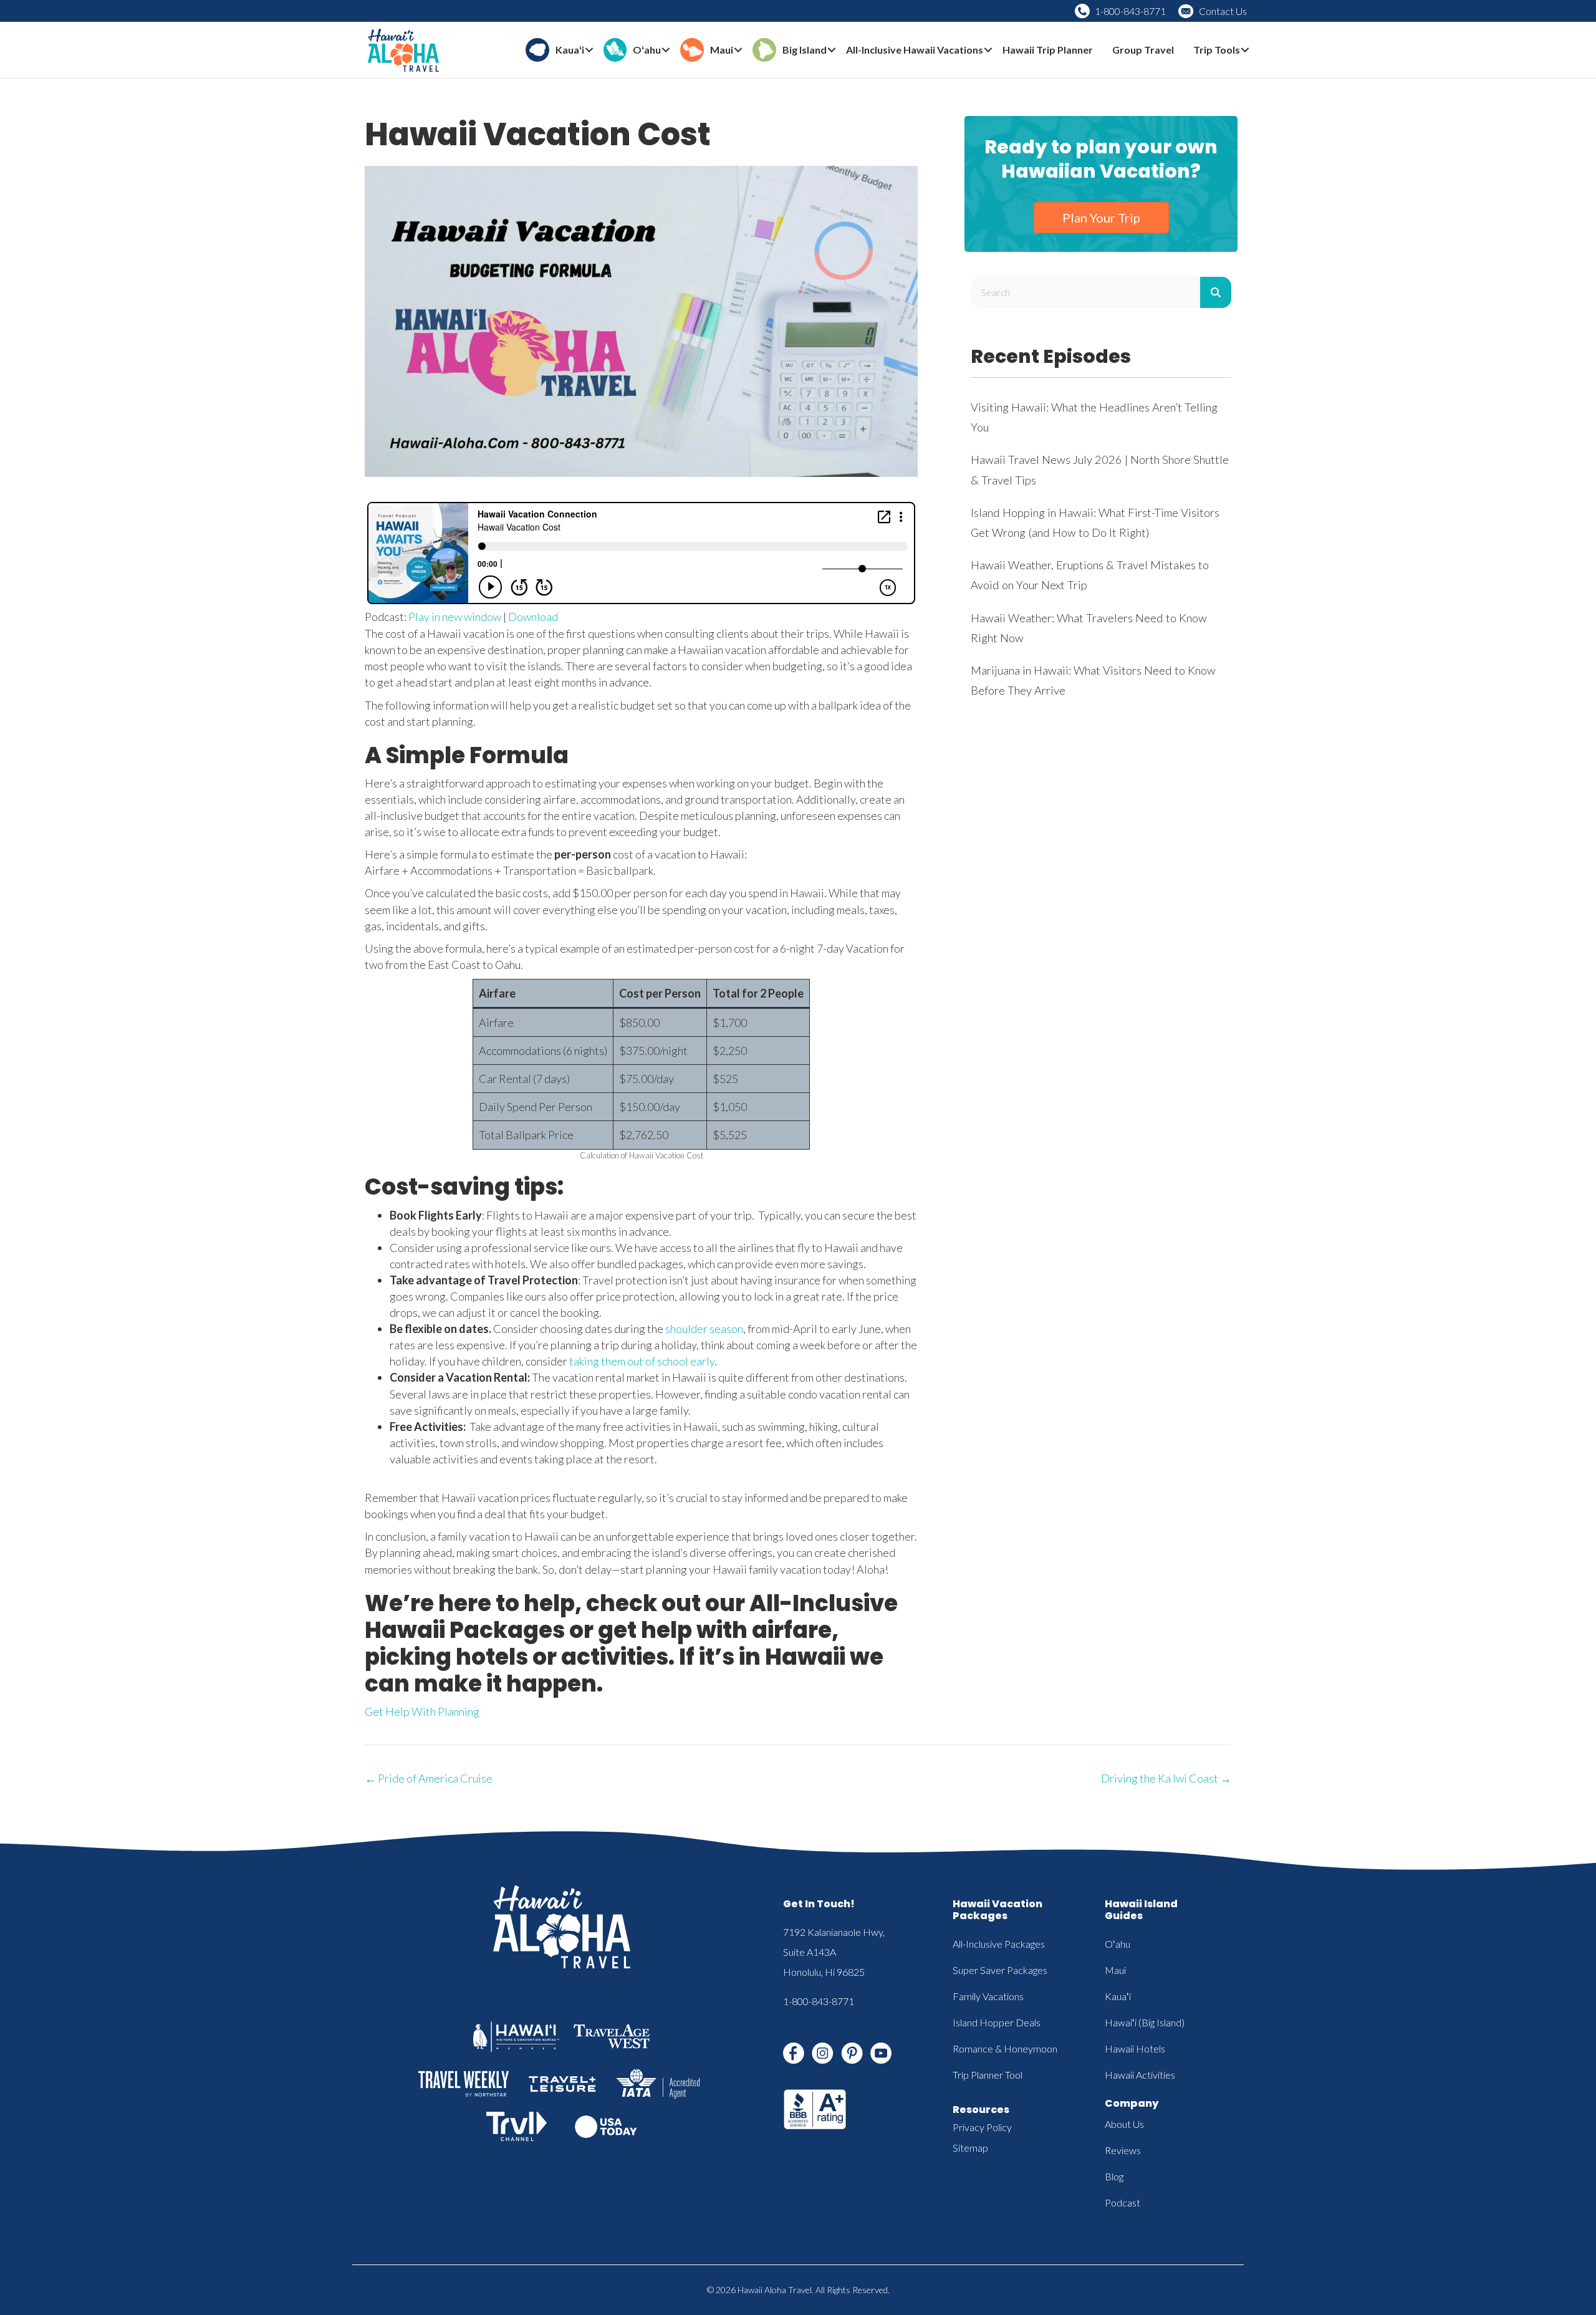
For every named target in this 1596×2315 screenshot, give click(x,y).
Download (533, 617)
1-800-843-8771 (1130, 11)
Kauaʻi (1118, 1996)
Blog (1114, 2176)
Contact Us (1223, 11)
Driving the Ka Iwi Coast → (1166, 1778)
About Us (1124, 2124)
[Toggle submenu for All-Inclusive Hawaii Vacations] (988, 50)
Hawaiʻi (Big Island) (1145, 2022)
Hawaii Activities (1140, 2075)
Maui (1115, 1970)
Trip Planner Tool (988, 2075)
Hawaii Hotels (1135, 2048)
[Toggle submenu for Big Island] (832, 50)
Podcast (1122, 2202)
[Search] (1216, 292)
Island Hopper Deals (997, 2022)
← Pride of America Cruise (429, 1778)
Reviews (1123, 2150)
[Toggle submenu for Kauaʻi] (589, 50)
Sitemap (970, 2148)
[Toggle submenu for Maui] (738, 50)
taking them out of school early (642, 1361)
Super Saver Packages (1000, 1970)
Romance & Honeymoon (1005, 2048)
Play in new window (455, 617)
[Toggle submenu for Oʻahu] (666, 50)
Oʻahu (1118, 1944)
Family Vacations (988, 1996)
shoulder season (704, 1329)
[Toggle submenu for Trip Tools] (1245, 50)
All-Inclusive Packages (999, 1944)
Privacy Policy (982, 2127)
